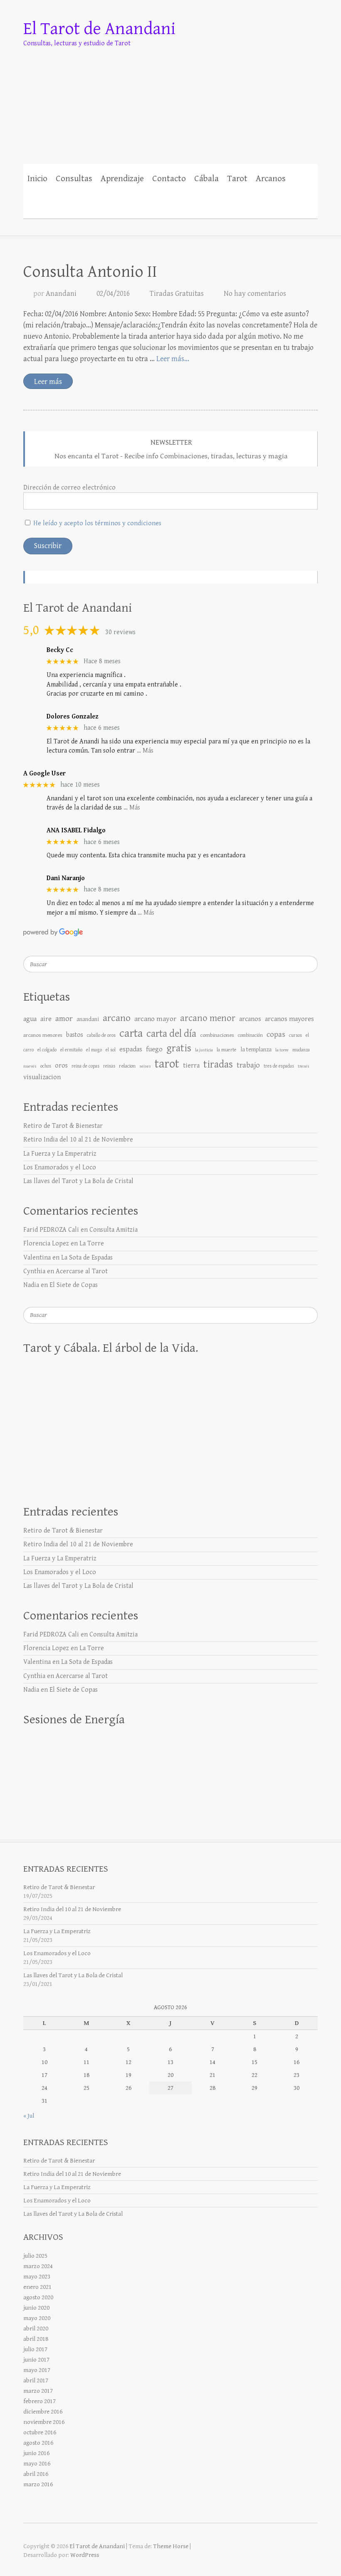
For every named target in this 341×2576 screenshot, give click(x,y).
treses (304, 1066)
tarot (167, 1064)
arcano (117, 1018)
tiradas (218, 1064)
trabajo (248, 1065)
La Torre (92, 1244)
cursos (295, 1035)
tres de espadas (279, 1066)
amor (64, 1019)
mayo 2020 (37, 2318)
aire (46, 1019)
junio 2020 (36, 2308)
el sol (111, 1050)
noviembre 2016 (44, 2422)
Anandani (61, 294)
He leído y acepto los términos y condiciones (97, 523)
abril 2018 (36, 2339)
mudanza (301, 1050)
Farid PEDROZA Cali (51, 1230)
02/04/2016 (113, 294)
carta (131, 1033)
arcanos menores (43, 1035)
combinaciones (217, 1035)
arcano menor (208, 1018)
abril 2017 (36, 2380)
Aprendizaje (122, 179)
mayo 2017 (37, 2370)
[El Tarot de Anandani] (170, 97)
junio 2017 (36, 2360)
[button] (48, 205)
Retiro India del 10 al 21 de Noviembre (78, 1140)
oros (61, 1066)
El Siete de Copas (74, 1285)
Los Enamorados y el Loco (60, 1167)
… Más (145, 751)
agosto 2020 (38, 2297)
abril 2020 (36, 2329)
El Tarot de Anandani (99, 29)
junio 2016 (36, 2453)
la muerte (227, 1050)
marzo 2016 (38, 2484)
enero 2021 (37, 2287)
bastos (75, 1035)
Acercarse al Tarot (82, 1271)
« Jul (29, 2116)
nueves (30, 1066)
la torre (282, 1050)
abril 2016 (36, 2474)
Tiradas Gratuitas (177, 294)
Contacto (169, 179)
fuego (154, 1049)
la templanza (256, 1050)
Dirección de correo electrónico (69, 488)
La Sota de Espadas (87, 1258)
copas (276, 1035)
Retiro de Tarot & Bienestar (63, 1126)
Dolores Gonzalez (73, 717)
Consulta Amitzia (114, 1230)
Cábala (206, 179)
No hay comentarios (255, 294)
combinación (250, 1035)
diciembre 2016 (43, 2412)
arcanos (250, 1019)
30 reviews (120, 632)
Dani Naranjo (66, 878)
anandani (88, 1019)
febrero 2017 (40, 2401)
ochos (46, 1066)
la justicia (204, 1050)
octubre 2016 (40, 2432)
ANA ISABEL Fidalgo (76, 830)
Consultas (74, 179)
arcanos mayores (289, 1019)
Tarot (237, 179)
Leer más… (173, 359)
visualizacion (42, 1077)
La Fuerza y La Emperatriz (60, 1154)
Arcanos (271, 179)
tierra (191, 1066)
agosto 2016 (38, 2443)
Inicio (37, 179)
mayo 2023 (37, 2277)
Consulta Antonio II (90, 272)
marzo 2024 (38, 2266)
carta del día (171, 1034)
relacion (127, 1066)
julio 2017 (35, 2349)
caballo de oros (101, 1035)
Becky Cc (60, 650)
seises (145, 1066)
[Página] (31, 205)
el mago (94, 1050)
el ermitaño (71, 1050)
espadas (131, 1049)
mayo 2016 (37, 2464)
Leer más (48, 382)
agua (30, 1019)
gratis (179, 1048)
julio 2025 (35, 2256)
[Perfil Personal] (294, 177)
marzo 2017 (38, 2391)
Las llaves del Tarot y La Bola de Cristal (78, 1181)
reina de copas (85, 1066)
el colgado (47, 1050)
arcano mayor (155, 1019)
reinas (109, 1066)
